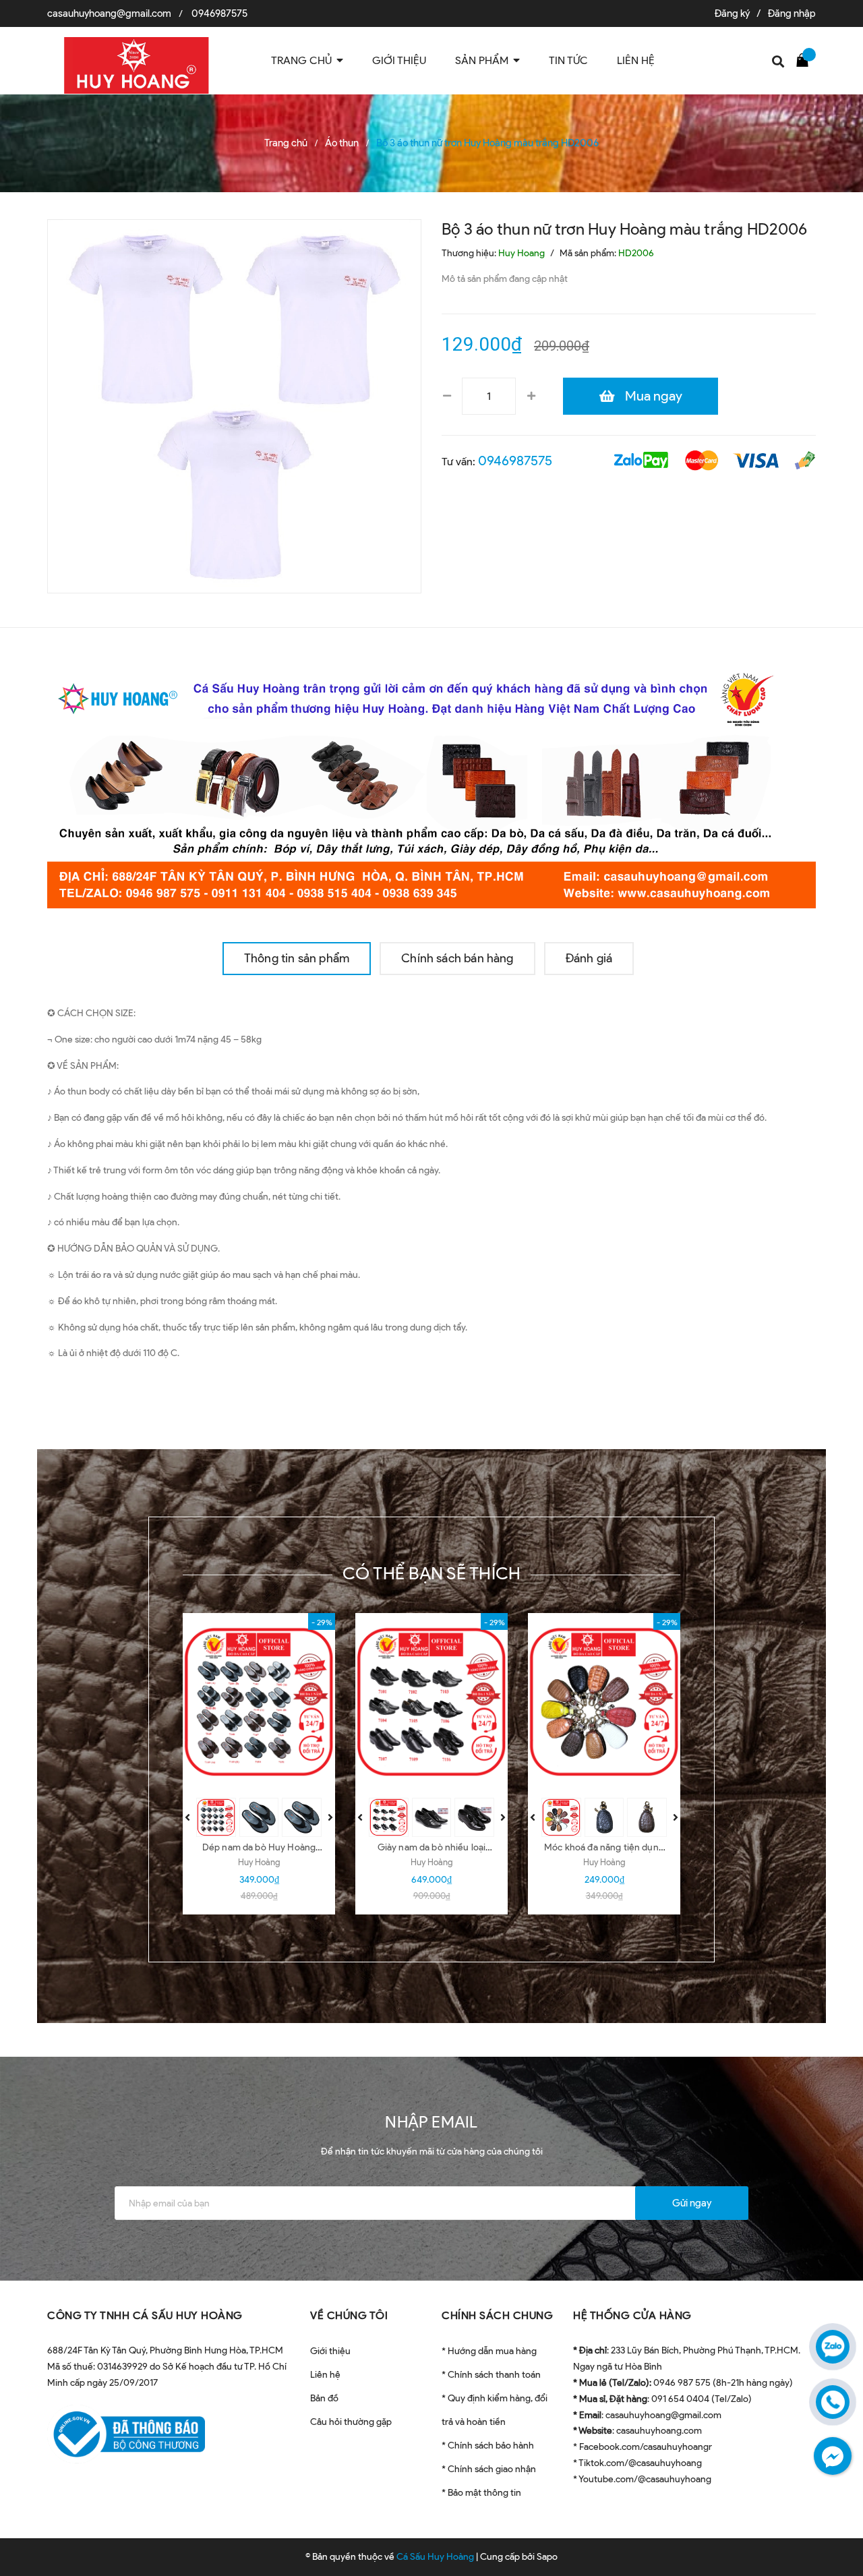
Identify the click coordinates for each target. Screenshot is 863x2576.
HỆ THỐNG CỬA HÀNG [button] (632, 2315)
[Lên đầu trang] (836, 2532)
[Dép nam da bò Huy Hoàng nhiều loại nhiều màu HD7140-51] (259, 1702)
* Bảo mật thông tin (481, 2493)
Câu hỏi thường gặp (351, 2422)
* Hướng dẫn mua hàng (489, 2351)
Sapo (547, 2557)
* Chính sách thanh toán (491, 2375)
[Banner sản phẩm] (431, 784)
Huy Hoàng (259, 1862)
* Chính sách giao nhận (489, 2469)
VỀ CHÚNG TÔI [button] (349, 2315)
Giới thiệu (330, 2351)
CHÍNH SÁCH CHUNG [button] (497, 2315)
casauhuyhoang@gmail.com (109, 13)
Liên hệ (325, 2375)
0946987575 (219, 13)
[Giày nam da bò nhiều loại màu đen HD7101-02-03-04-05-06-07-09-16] (431, 1702)
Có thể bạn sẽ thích (432, 1573)
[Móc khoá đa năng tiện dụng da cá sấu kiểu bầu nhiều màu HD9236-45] (604, 1702)
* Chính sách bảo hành (488, 2446)
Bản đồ (324, 2398)
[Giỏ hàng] (806, 59)
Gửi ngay (692, 2203)
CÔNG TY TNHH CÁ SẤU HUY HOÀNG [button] (145, 2315)
